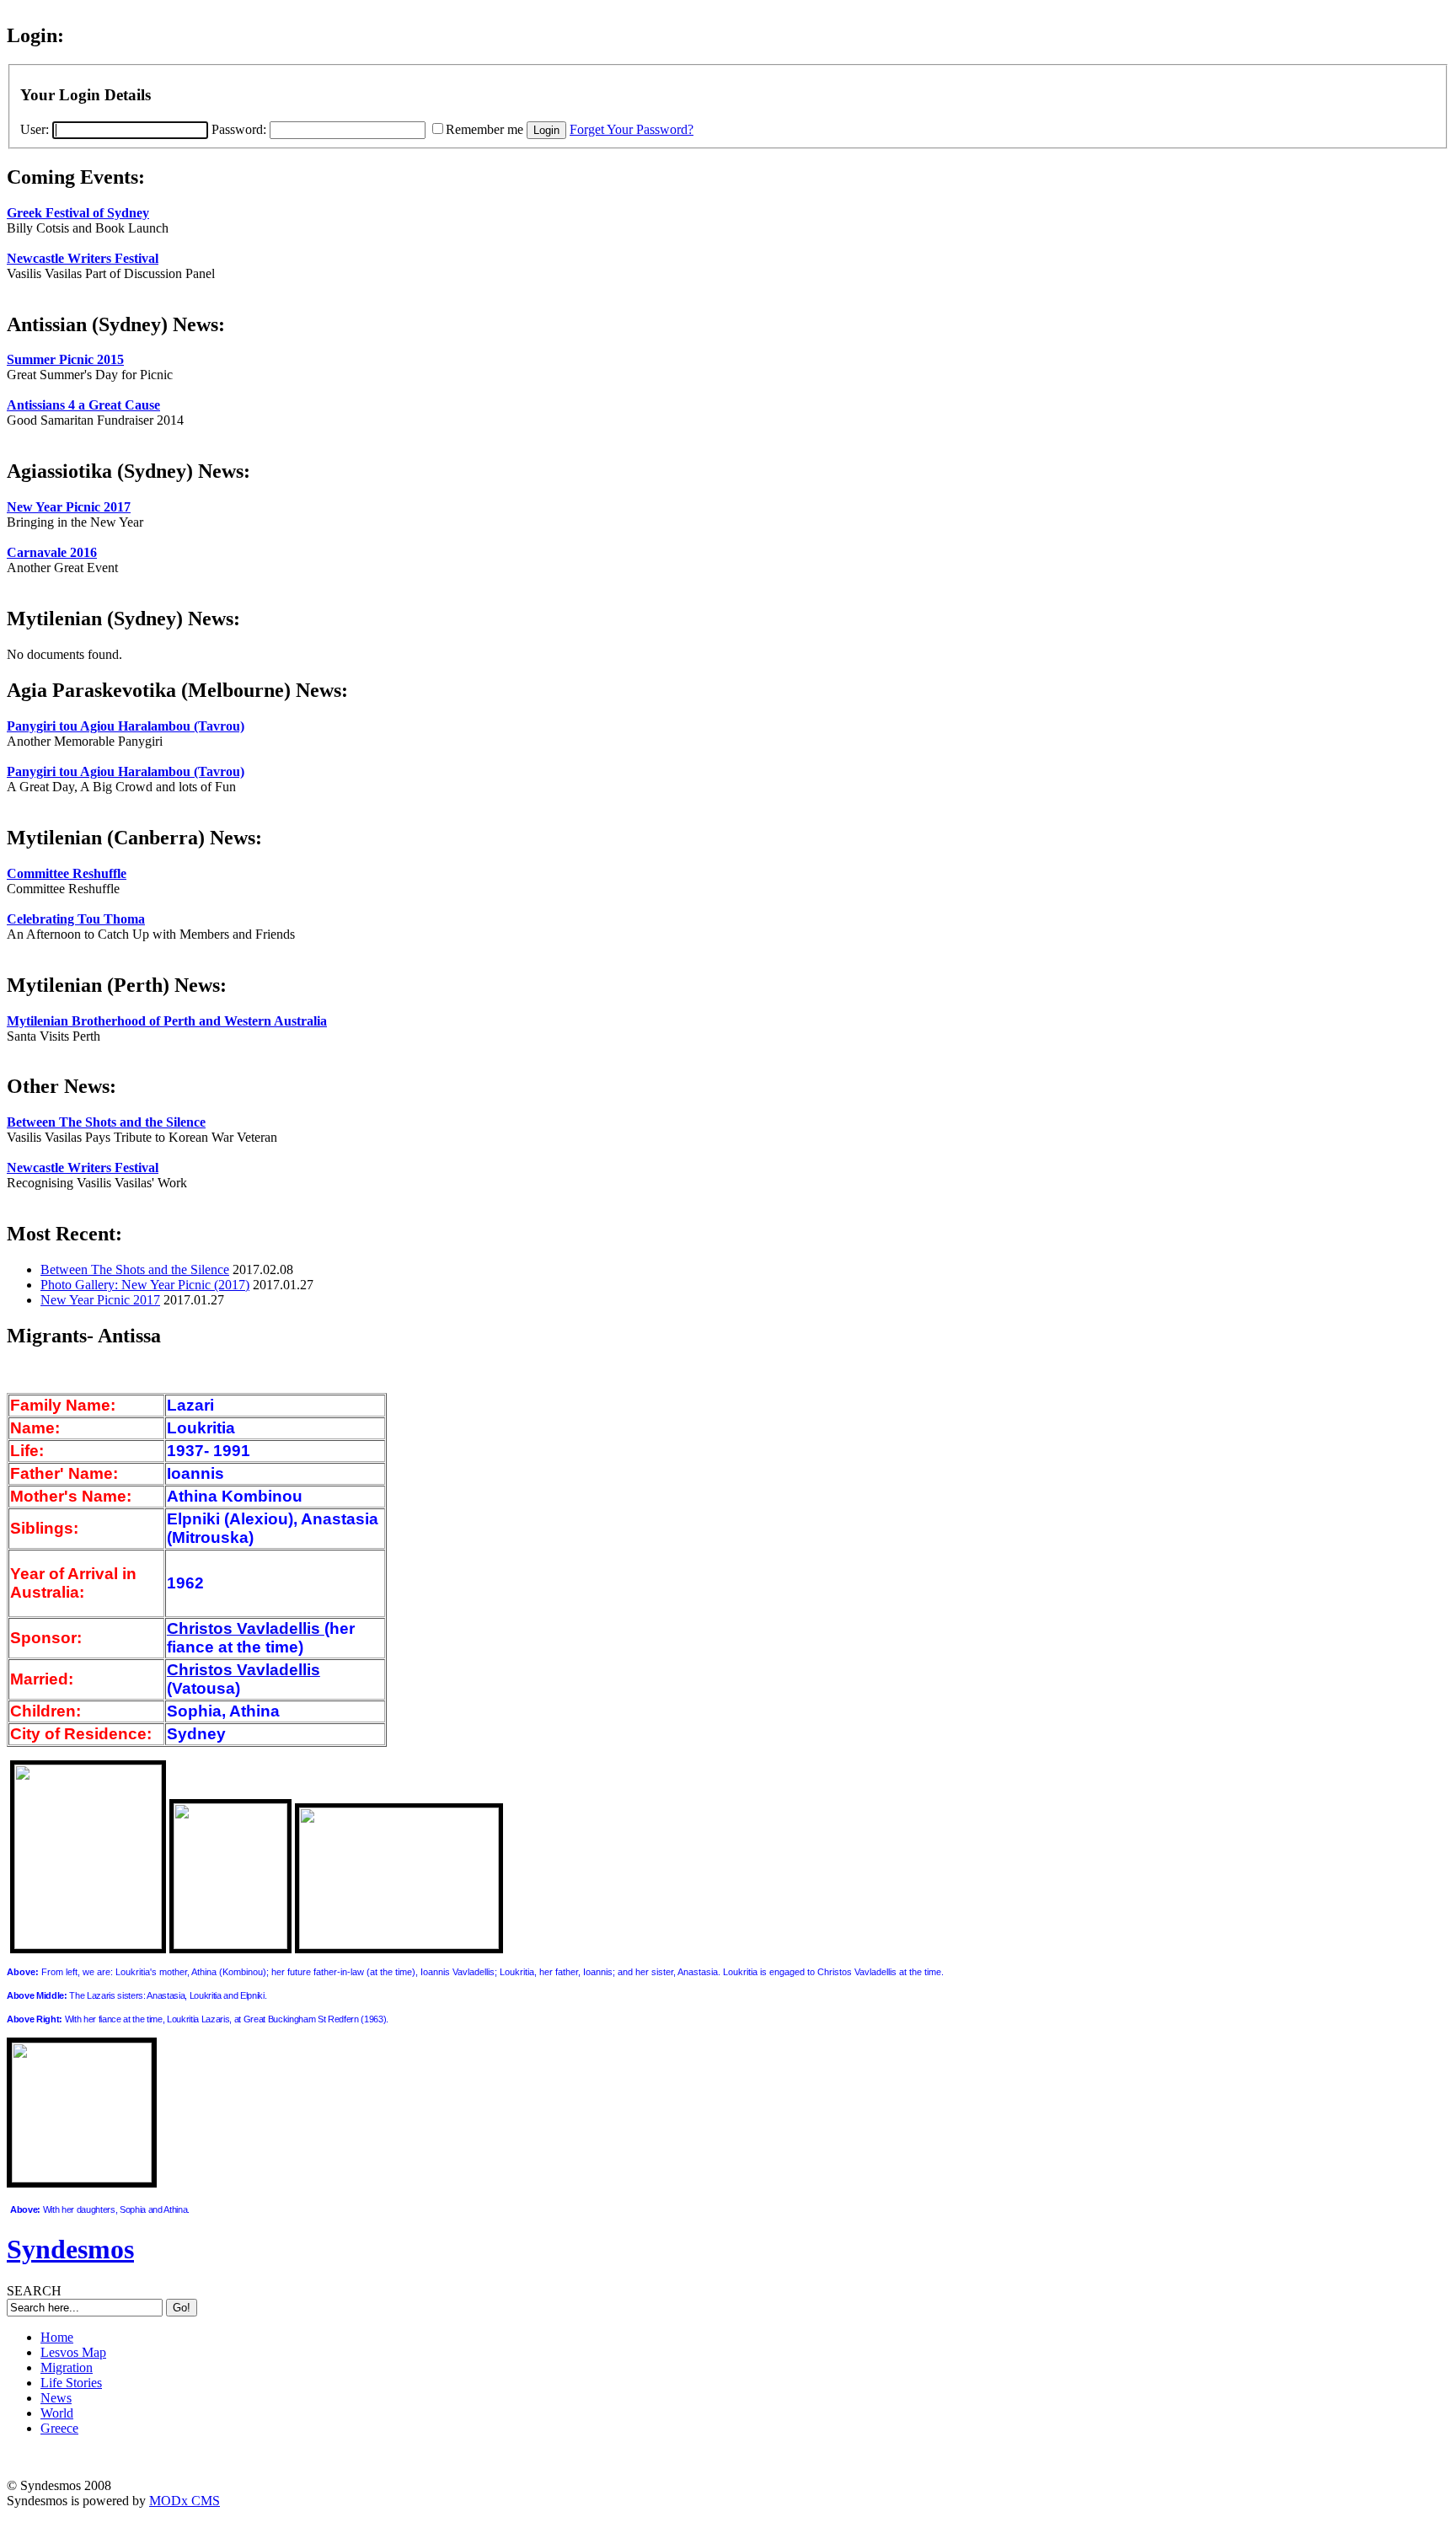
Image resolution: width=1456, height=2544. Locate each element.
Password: (241, 129)
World (57, 2413)
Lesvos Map (73, 2352)
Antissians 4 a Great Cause (83, 405)
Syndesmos (70, 2249)
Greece (59, 2428)
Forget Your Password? (632, 129)
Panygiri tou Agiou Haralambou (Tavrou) (126, 726)
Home (57, 2337)
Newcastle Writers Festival (83, 258)
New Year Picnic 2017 (69, 507)
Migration (67, 2367)
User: (36, 129)
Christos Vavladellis (246, 1628)
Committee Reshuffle (67, 873)
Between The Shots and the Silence (106, 1122)
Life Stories (71, 2383)
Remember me (484, 129)
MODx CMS (185, 2501)
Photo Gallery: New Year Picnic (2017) (145, 1285)
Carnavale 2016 (52, 552)
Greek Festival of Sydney (78, 213)
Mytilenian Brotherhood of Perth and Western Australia (167, 1021)
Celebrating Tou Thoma (76, 919)
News (56, 2398)
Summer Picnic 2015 (65, 359)
